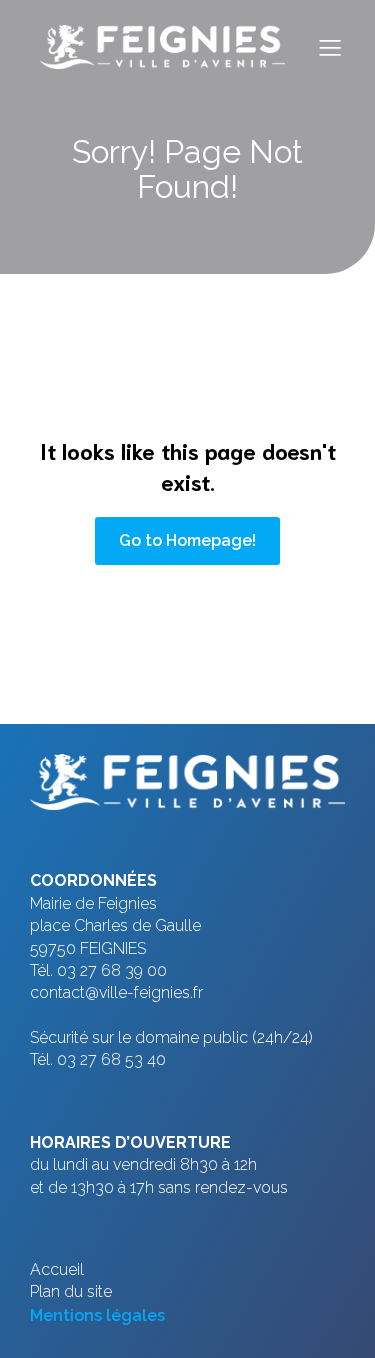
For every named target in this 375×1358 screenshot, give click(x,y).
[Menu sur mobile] (330, 47)
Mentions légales (97, 1315)
